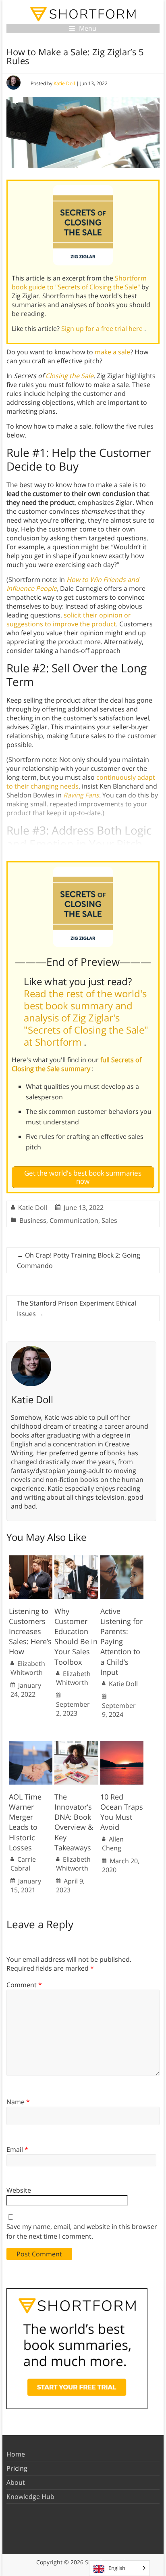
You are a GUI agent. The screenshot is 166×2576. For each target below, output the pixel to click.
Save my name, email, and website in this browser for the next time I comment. (82, 2231)
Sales (109, 1220)
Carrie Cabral (23, 1864)
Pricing (17, 2468)
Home (16, 2454)
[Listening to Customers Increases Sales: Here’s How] (31, 1559)
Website (19, 2190)
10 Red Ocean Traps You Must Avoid (122, 1812)
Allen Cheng (113, 1844)
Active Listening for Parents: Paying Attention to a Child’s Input (121, 1642)
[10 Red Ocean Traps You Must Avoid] (122, 1745)
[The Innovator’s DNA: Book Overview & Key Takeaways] (76, 1745)
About (16, 2482)
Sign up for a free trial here (103, 329)
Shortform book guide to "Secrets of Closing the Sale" (79, 283)
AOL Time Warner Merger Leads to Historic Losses (25, 1822)
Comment (24, 1985)
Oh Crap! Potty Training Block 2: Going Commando (79, 1260)
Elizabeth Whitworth (28, 1668)
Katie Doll (64, 83)
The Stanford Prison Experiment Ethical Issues (77, 1308)
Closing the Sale (70, 376)
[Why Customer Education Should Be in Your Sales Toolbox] (76, 1559)
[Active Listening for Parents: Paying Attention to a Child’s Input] (122, 1559)
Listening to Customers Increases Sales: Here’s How (30, 1631)
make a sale (112, 352)
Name (18, 2102)
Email (17, 2149)
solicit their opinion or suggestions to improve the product (69, 619)
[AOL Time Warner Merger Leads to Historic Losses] (31, 1745)
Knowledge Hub (30, 2496)
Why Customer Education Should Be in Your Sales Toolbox (76, 1636)
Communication (74, 1220)
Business (33, 1220)
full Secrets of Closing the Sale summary (77, 1064)
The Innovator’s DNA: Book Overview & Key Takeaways (74, 1822)
